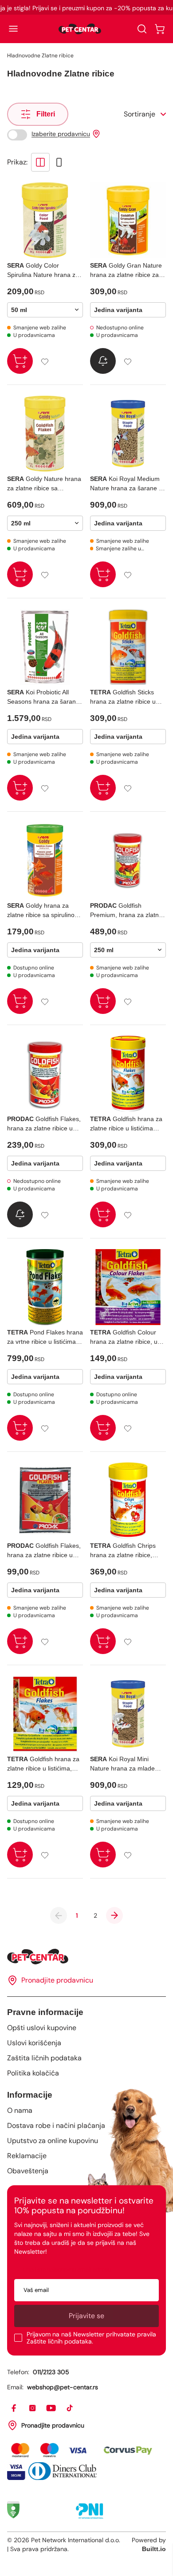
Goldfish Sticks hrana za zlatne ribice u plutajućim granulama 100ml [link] (123, 697)
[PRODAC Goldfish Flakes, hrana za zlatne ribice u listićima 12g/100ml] (45, 1074)
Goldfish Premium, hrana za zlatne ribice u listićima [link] (126, 911)
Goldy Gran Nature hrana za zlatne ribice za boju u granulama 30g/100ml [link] (126, 271)
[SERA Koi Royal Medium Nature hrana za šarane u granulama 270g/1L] (128, 434)
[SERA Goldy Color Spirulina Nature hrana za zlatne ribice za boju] (45, 220)
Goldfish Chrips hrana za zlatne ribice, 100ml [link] (123, 1551)
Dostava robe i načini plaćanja (56, 2125)
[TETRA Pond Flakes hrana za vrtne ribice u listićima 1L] (45, 1287)
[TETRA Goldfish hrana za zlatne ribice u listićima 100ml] (128, 1074)
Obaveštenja (28, 2171)
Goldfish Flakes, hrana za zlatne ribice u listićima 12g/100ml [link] (44, 1124)
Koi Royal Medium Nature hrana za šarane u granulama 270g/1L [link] (126, 484)
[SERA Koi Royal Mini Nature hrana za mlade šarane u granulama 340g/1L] (128, 1714)
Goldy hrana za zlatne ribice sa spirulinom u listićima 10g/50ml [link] (43, 911)
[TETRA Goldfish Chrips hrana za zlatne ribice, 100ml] (128, 1500)
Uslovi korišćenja (34, 2043)
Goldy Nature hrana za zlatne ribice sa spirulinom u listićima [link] (44, 484)
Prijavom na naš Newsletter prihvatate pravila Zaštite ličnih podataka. (91, 2338)
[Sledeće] (114, 1915)
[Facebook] (14, 2408)
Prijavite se (86, 2316)
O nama (20, 2110)
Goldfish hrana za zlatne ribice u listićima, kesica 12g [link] (43, 1764)
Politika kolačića (33, 2073)
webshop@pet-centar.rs (63, 2387)
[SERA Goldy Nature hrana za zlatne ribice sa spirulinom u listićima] (45, 434)
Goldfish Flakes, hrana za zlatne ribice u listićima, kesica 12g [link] (44, 1551)
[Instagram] (33, 2408)
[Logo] (80, 29)
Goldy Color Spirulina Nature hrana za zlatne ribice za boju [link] (43, 271)
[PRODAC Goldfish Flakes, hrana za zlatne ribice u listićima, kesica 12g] (45, 1500)
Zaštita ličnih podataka (44, 2058)
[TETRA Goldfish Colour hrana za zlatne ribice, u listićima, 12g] (128, 1287)
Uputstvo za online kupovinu (53, 2141)
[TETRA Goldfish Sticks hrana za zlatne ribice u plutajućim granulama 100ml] (128, 647)
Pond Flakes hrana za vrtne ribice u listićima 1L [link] (45, 1338)
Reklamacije (27, 2156)
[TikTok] (70, 2408)
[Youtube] (51, 2408)
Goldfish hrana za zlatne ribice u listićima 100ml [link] (126, 1124)
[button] (13, 29)
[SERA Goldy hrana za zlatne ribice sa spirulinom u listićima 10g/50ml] (45, 860)
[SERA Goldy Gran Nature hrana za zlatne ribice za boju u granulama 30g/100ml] (128, 220)
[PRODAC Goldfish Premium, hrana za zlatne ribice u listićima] (128, 860)
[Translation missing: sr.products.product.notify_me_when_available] (103, 361)
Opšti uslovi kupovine (42, 2028)
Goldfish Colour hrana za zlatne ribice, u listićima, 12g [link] (124, 1338)
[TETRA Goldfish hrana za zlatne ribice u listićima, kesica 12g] (45, 1714)
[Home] (86, 1957)
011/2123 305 (51, 2372)
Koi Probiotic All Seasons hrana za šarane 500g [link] (43, 697)
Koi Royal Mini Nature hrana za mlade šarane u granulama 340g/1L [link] (122, 1764)
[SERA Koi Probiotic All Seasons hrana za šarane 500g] (45, 647)
